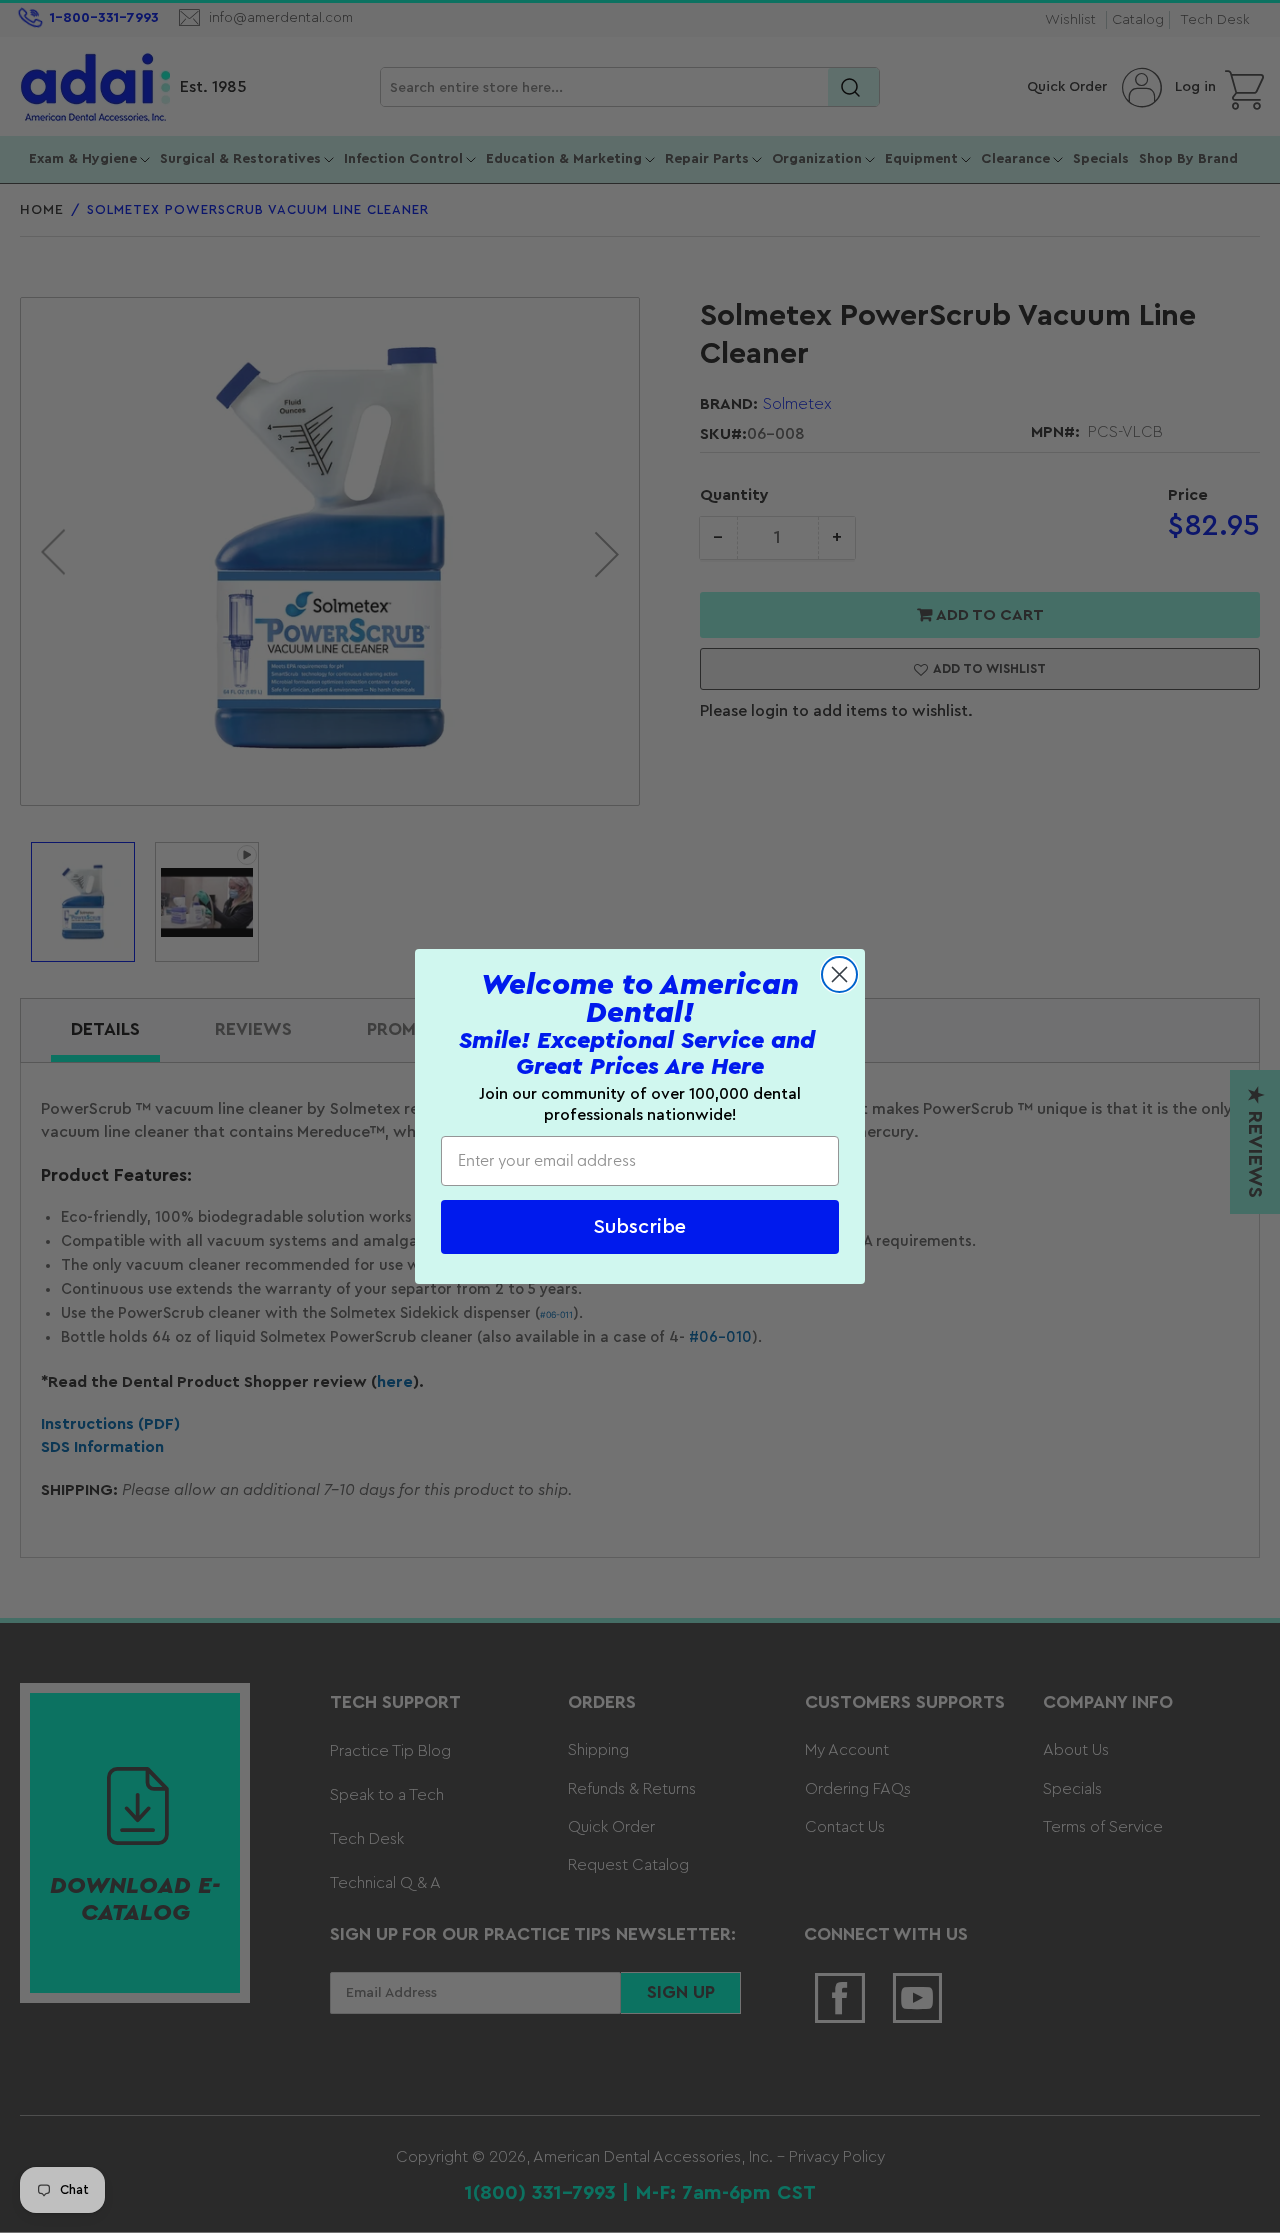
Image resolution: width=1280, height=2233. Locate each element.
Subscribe (640, 1227)
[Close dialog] (839, 974)
